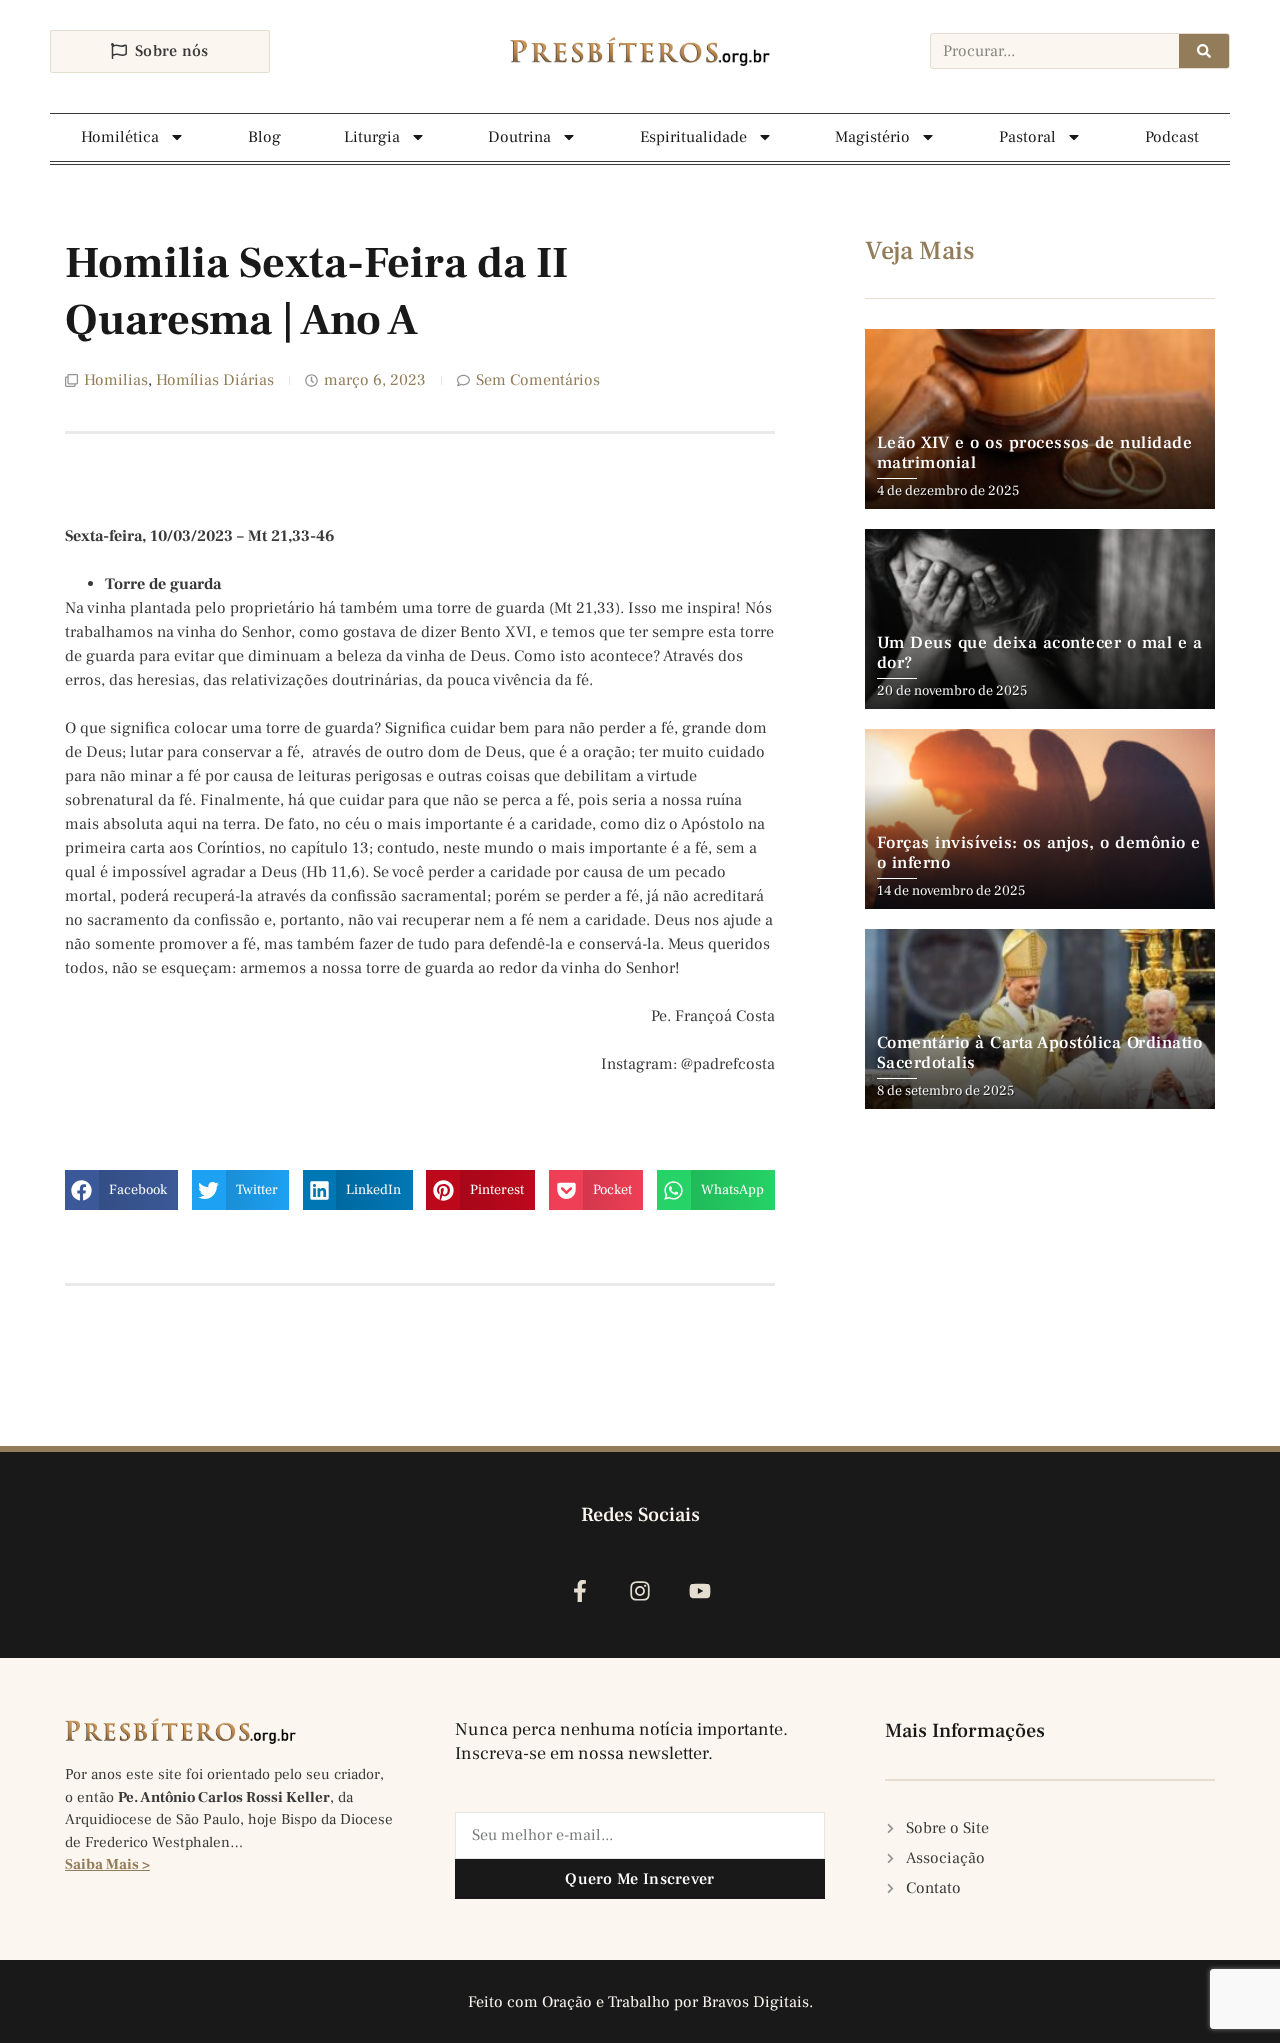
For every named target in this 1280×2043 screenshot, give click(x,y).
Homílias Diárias (215, 380)
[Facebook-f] (579, 1590)
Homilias (116, 380)
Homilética (120, 137)
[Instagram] (639, 1590)
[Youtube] (700, 1590)
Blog (264, 137)
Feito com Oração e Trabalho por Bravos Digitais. (640, 2002)
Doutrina (519, 137)
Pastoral (1027, 137)
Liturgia (372, 137)
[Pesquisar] (1204, 51)
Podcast (1172, 137)
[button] (121, 1190)
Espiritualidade (693, 137)
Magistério (872, 137)
